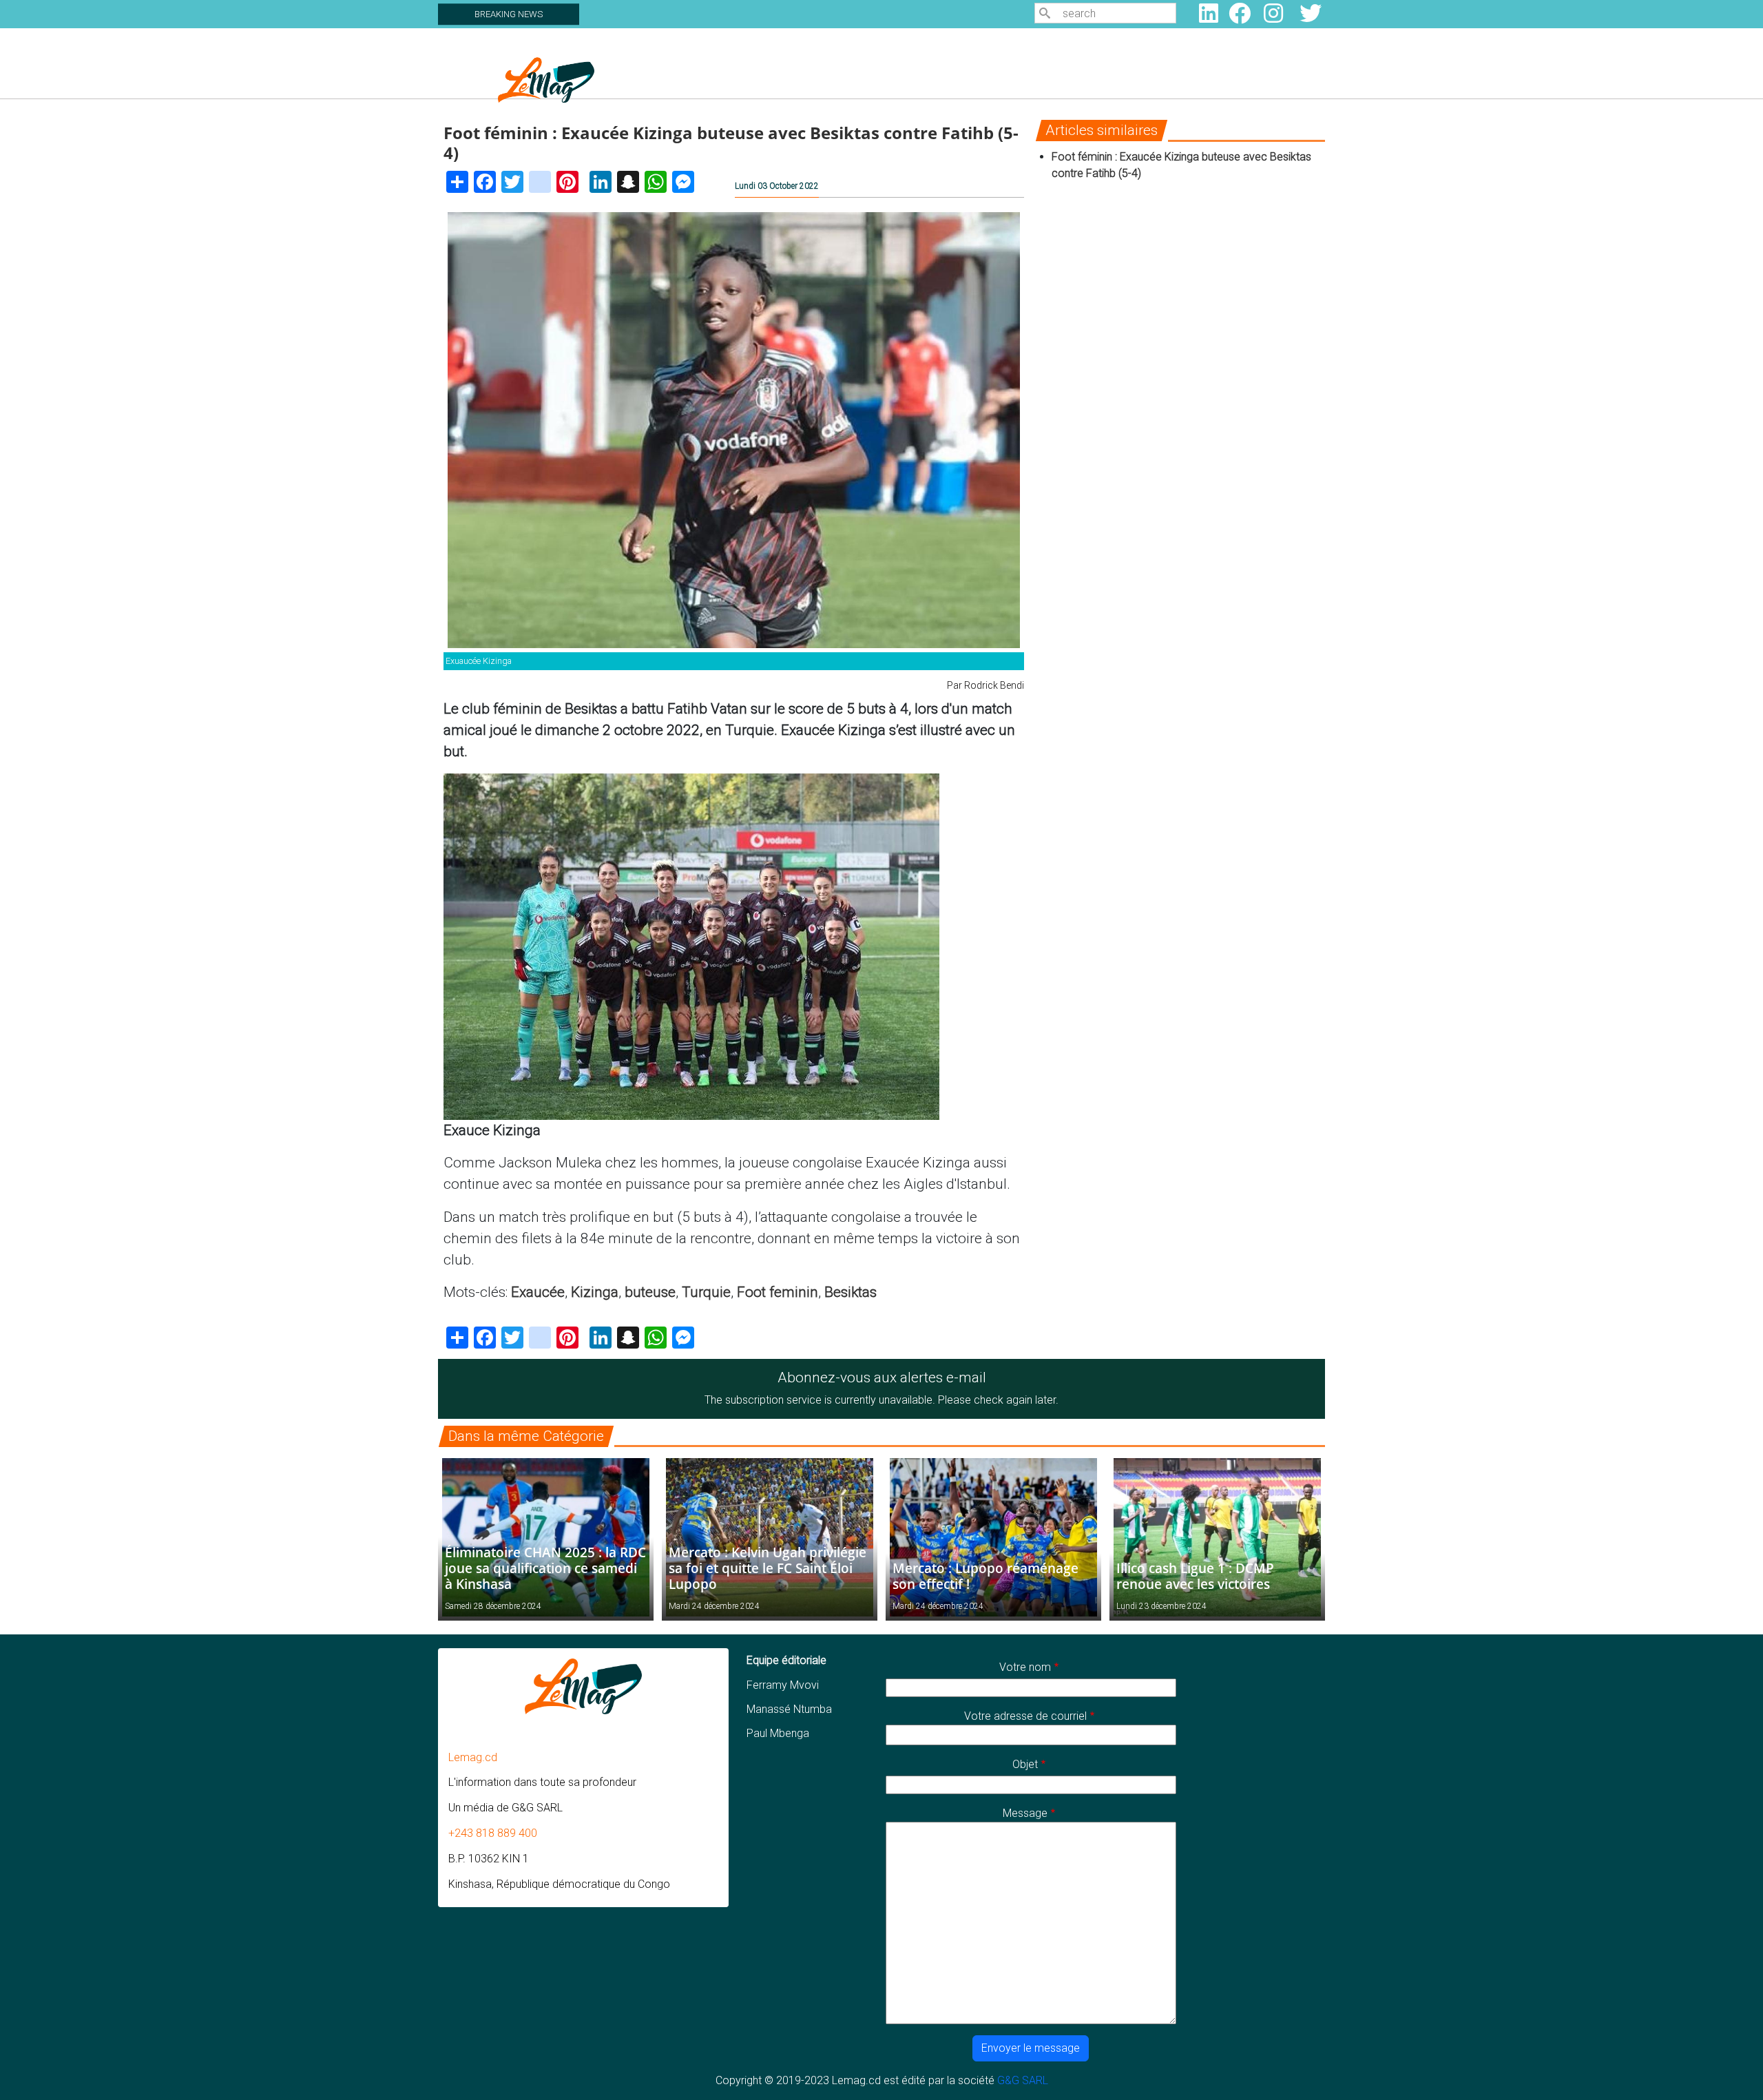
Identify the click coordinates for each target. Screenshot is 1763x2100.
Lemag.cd (473, 1757)
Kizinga (595, 1292)
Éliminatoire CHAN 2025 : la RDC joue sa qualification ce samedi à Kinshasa (545, 1568)
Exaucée (538, 1292)
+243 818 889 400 (493, 1833)
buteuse (650, 1292)
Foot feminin (778, 1292)
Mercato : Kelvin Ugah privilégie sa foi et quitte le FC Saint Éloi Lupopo (768, 1568)
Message (1025, 1813)
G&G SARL (1023, 2080)
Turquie (706, 1292)
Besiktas (851, 1292)
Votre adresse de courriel (1025, 1716)
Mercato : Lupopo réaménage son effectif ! (985, 1576)
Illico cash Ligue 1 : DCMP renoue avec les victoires (1195, 1576)
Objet (1025, 1764)
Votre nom (1025, 1667)
